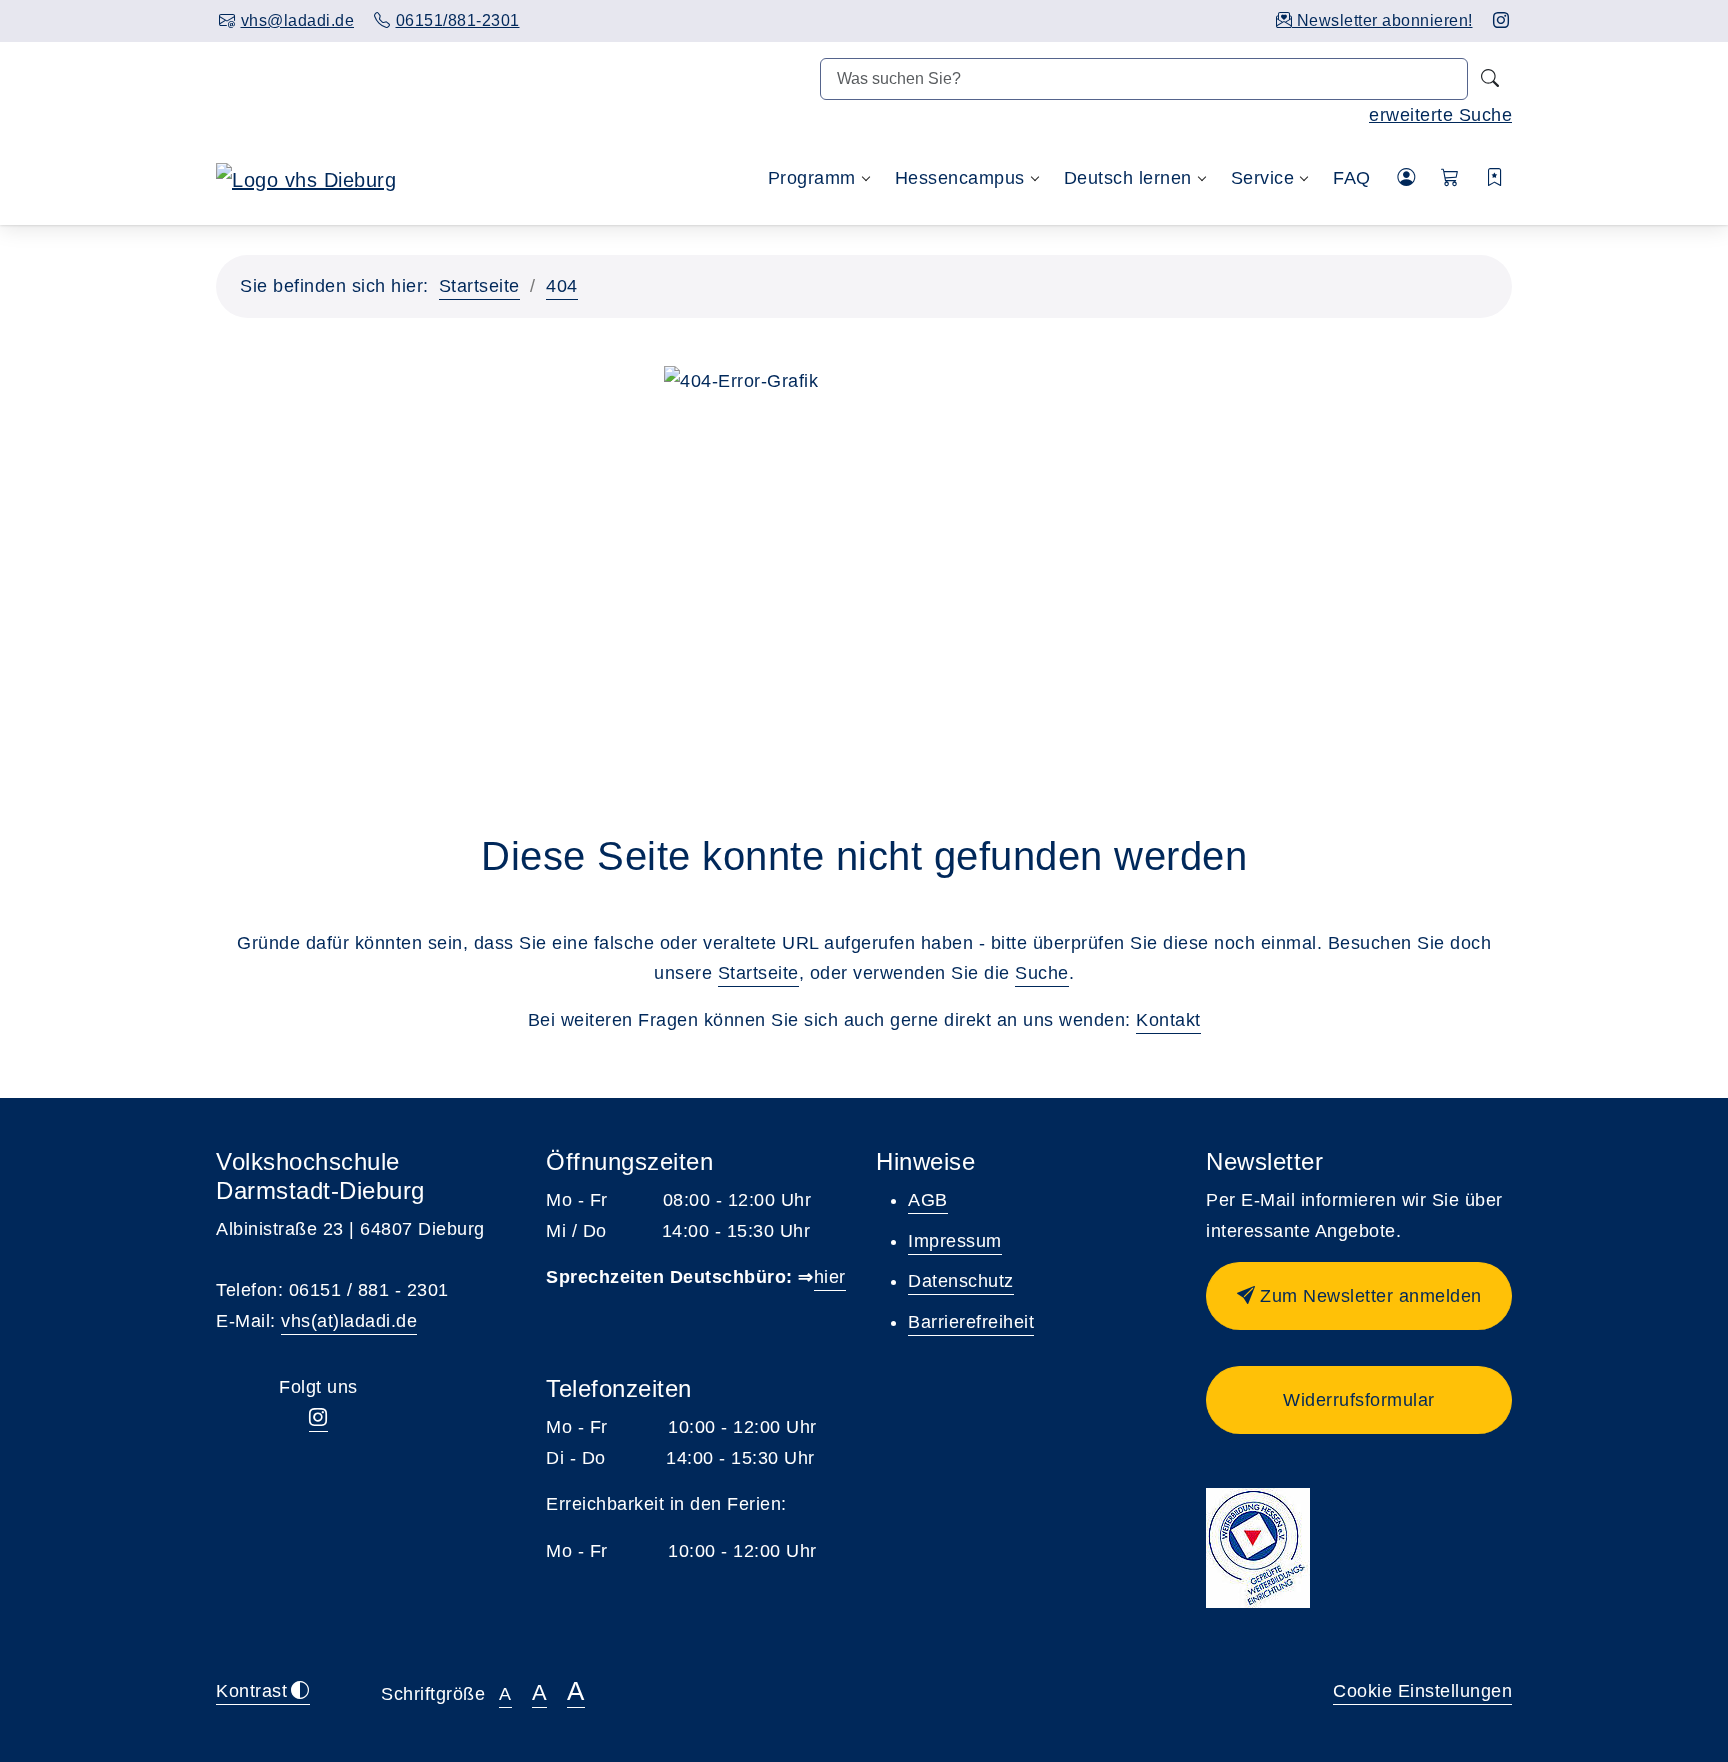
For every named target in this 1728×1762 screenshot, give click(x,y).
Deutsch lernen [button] (1128, 178)
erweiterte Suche (1440, 115)
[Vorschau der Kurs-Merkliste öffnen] (1495, 178)
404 (562, 286)
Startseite (479, 286)
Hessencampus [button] (960, 178)
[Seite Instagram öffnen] (1501, 20)
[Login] (1406, 178)
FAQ (1352, 178)
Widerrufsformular (1359, 1400)
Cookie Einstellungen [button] (1422, 1691)
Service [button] (1263, 178)
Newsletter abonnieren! (1382, 20)
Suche (1042, 973)
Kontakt (1168, 1020)
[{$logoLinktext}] (306, 178)
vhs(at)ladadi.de (349, 1321)
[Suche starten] (1490, 79)
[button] (1450, 178)
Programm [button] (812, 178)
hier (830, 1277)
